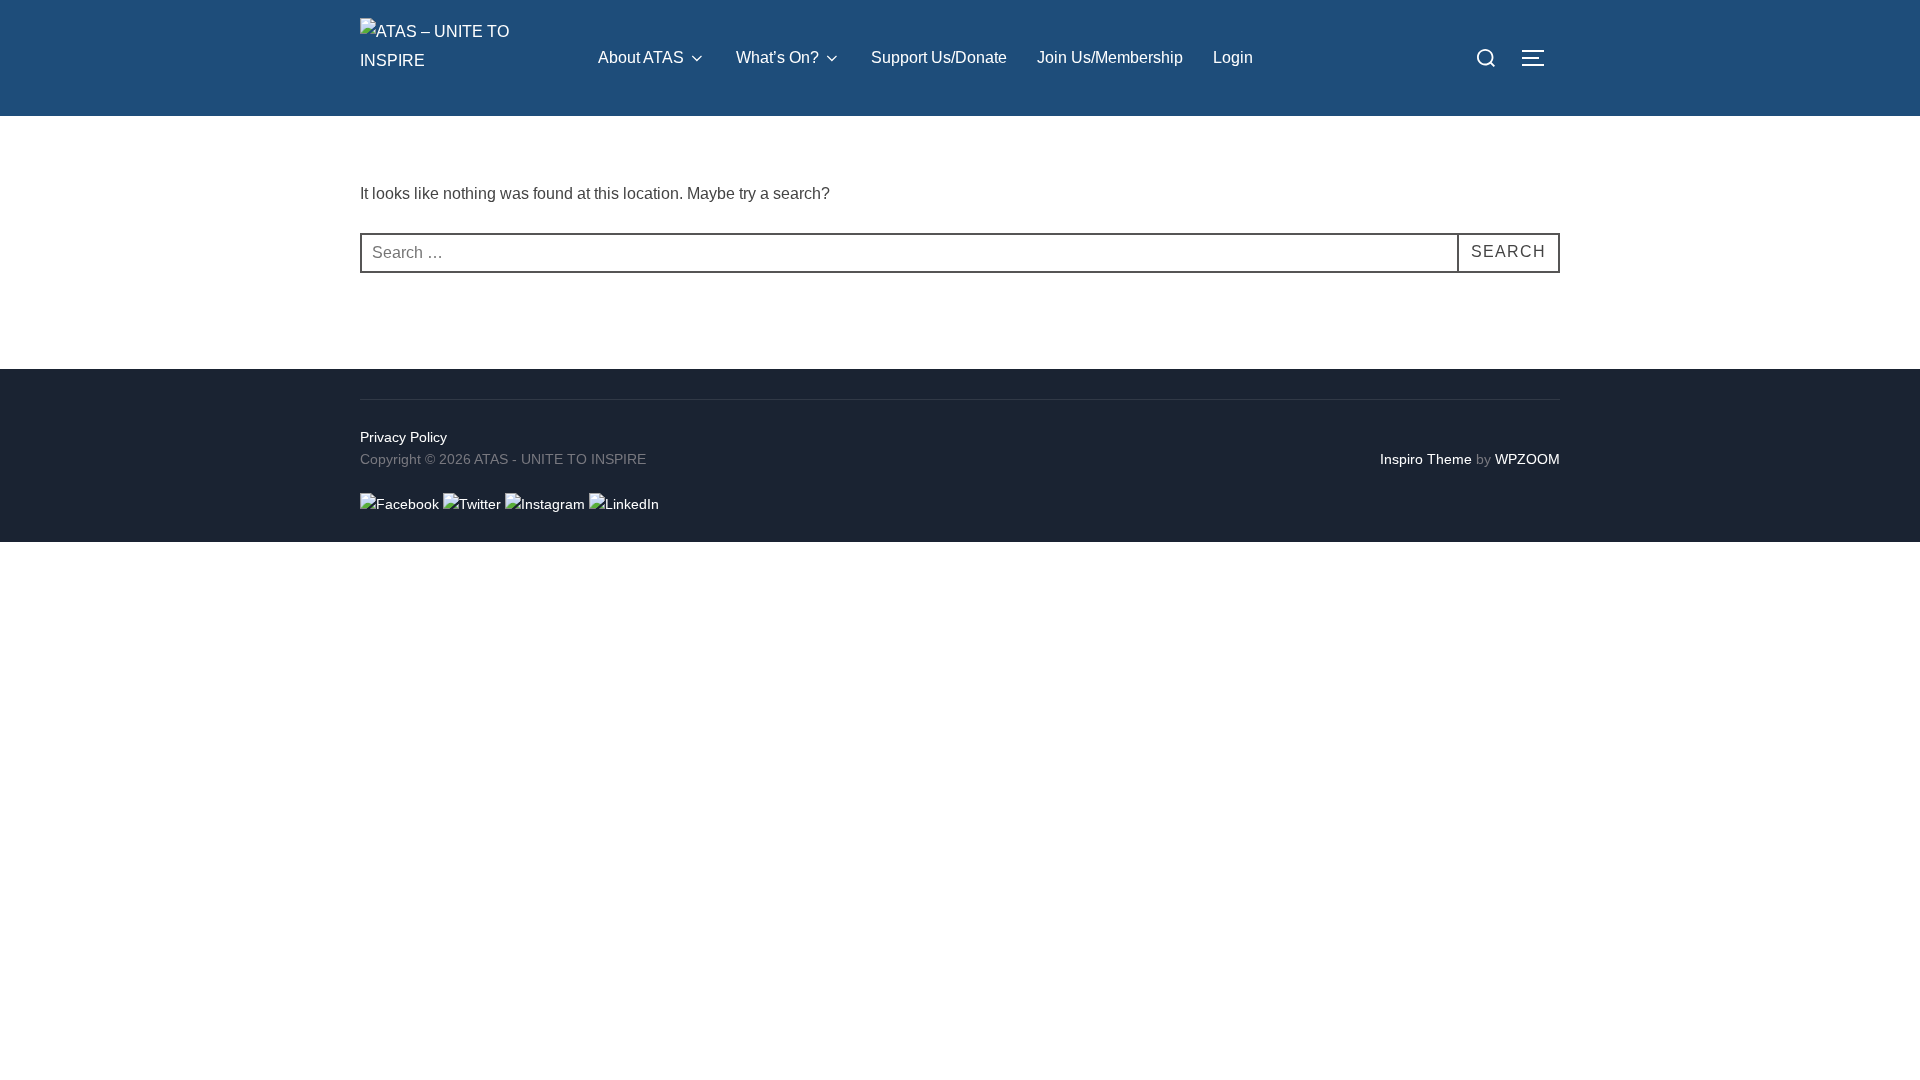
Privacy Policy (403, 437)
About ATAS (641, 57)
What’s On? (777, 57)
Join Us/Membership (1110, 57)
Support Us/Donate (939, 57)
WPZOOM (1527, 459)
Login (1233, 57)
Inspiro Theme (1426, 459)
